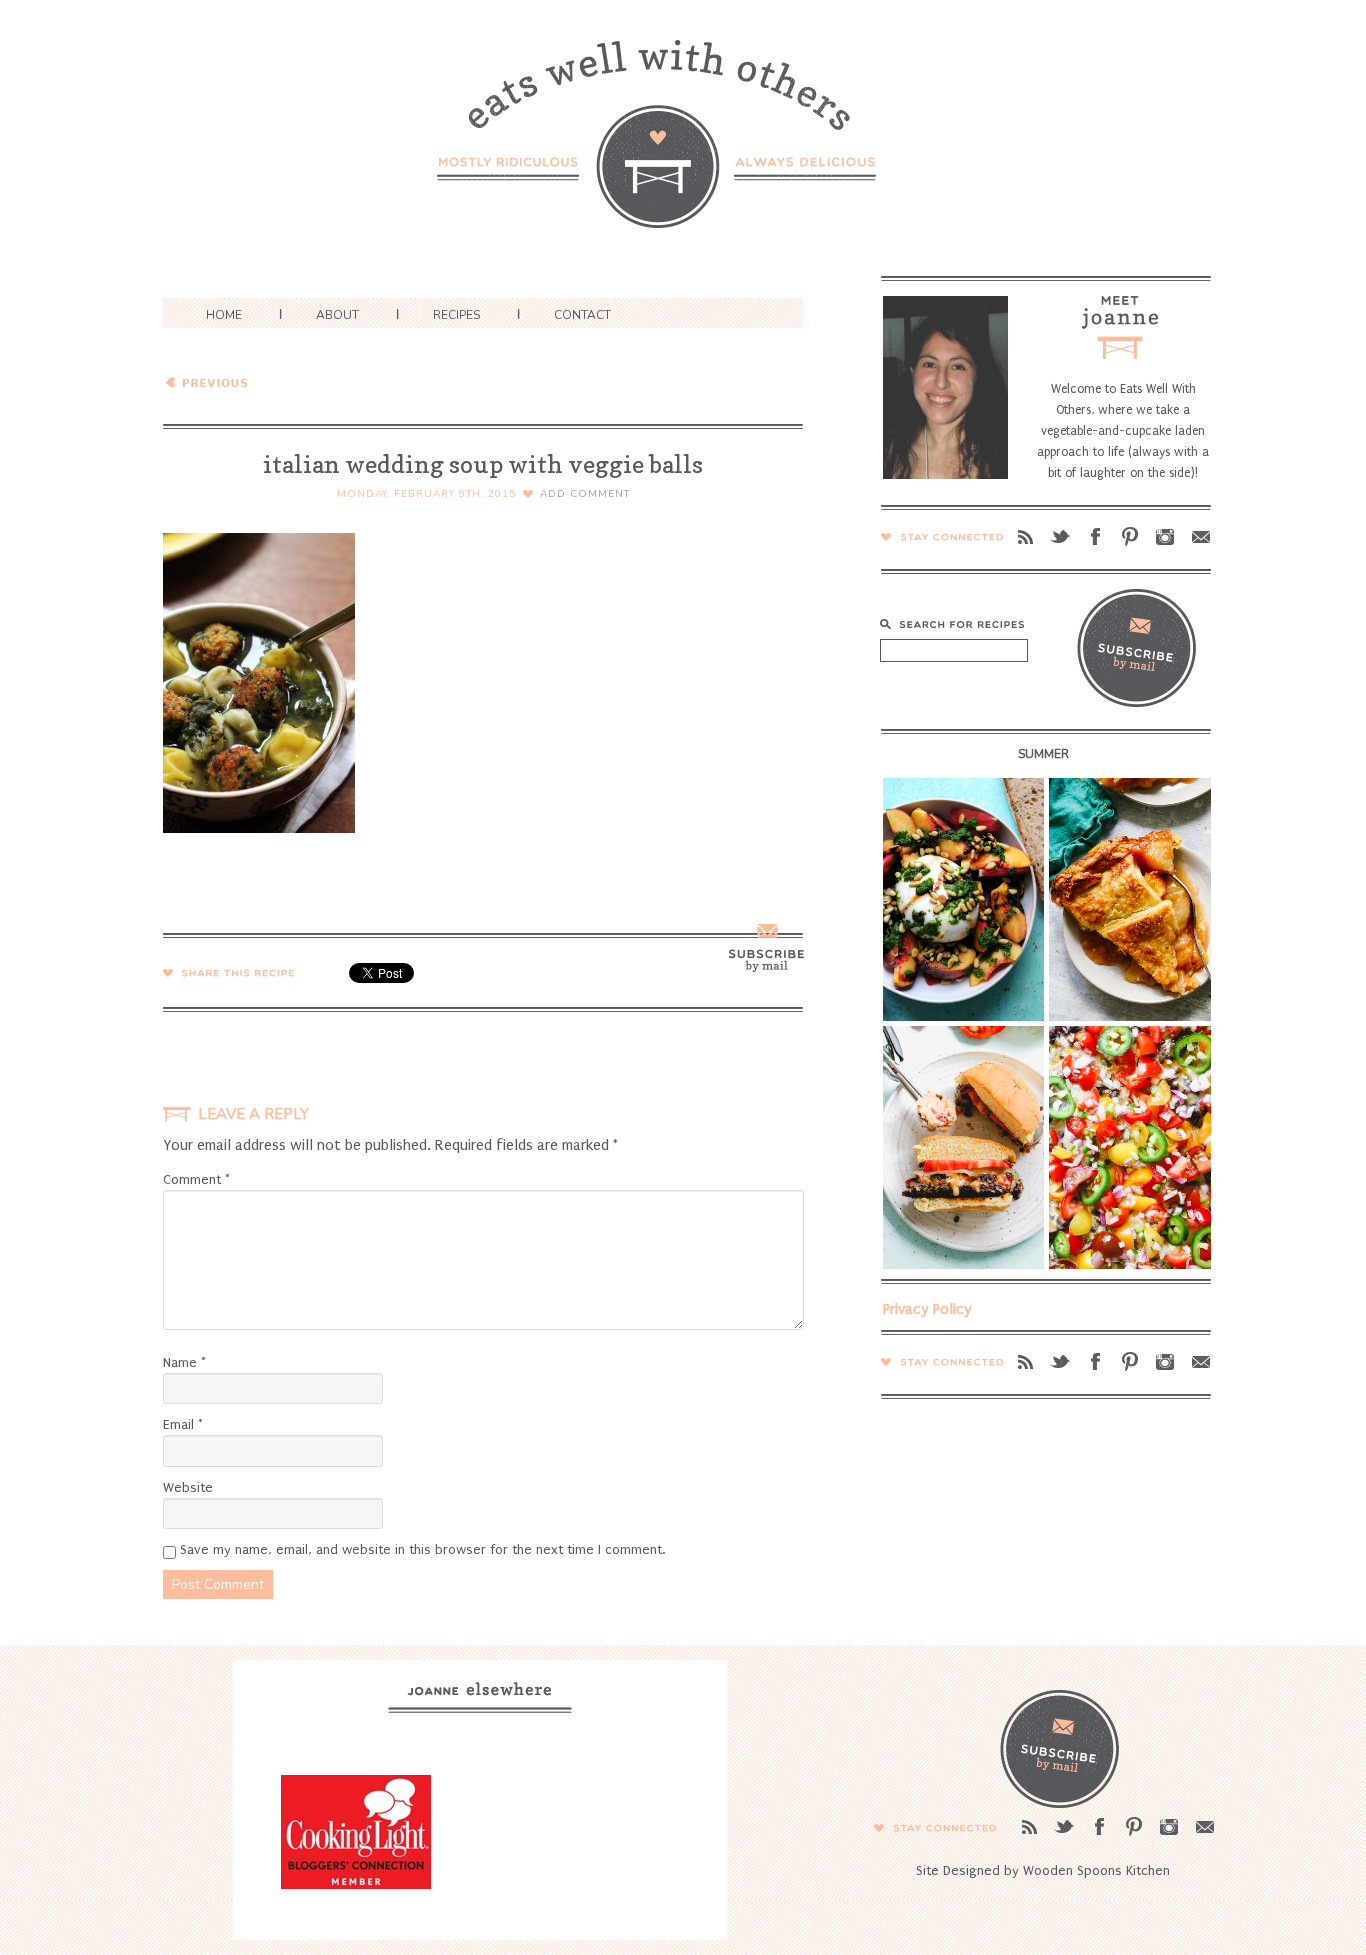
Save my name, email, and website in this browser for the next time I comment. (422, 1549)
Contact (582, 315)
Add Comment (585, 494)
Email (183, 1424)
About (337, 315)
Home (224, 315)
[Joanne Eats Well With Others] (683, 146)
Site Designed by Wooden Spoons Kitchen (1043, 1870)
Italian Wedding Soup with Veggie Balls (306, 381)
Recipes (456, 315)
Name (184, 1362)
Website (188, 1487)
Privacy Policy (927, 1309)
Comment (196, 1179)
